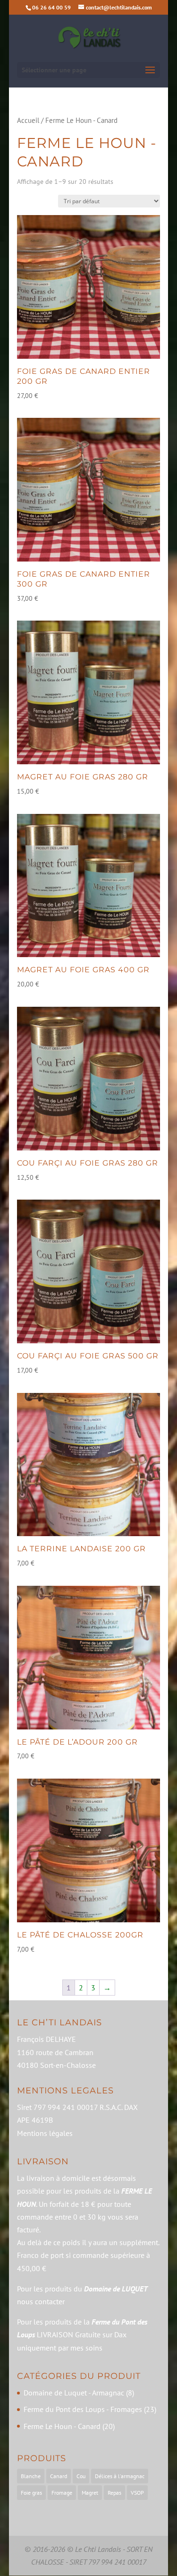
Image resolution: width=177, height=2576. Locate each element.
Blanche (31, 2476)
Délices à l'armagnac (120, 2476)
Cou (81, 2476)
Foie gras (31, 2493)
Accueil (28, 120)
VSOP (137, 2493)
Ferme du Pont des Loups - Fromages (83, 2409)
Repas (114, 2493)
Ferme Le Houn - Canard (62, 2426)
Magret (90, 2493)
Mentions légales (45, 2133)
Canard (59, 2476)
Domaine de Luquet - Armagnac (74, 2393)
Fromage (62, 2493)
